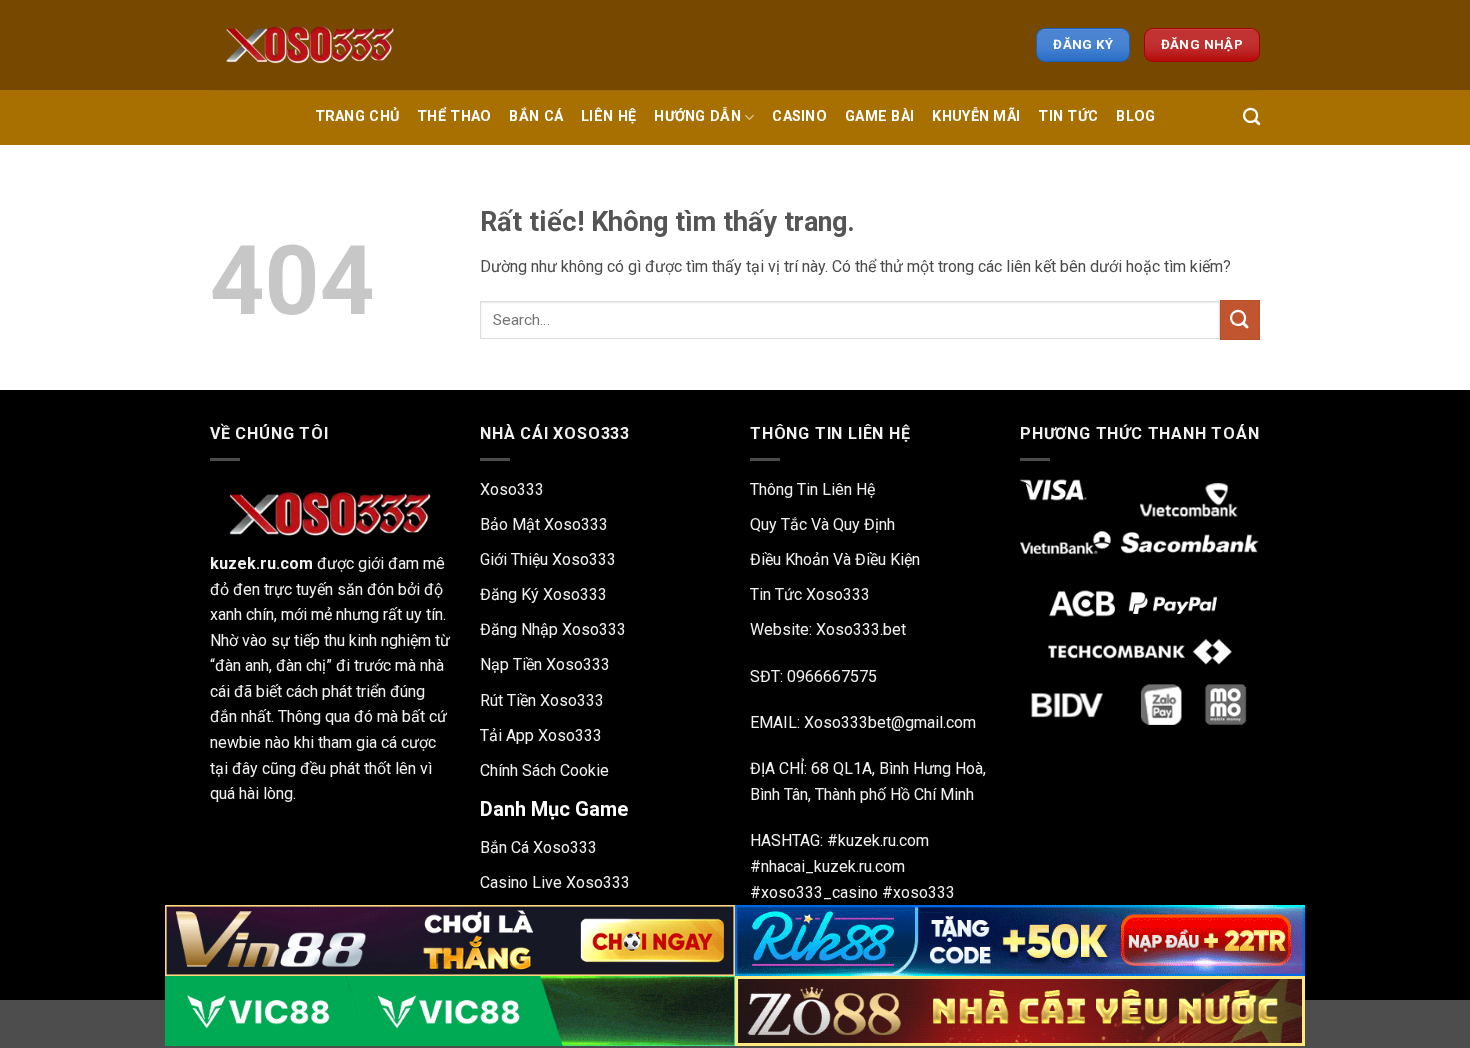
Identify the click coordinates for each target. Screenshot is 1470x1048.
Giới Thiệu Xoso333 (548, 559)
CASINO (799, 116)
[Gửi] (1240, 319)
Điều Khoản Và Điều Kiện (835, 559)
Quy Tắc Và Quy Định (822, 524)
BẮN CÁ (536, 116)
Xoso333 (512, 489)
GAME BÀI (879, 116)
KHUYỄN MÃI (976, 116)
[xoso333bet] (310, 45)
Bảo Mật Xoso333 (544, 524)
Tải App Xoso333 (541, 735)
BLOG (1135, 116)
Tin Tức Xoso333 (810, 594)
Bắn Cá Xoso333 (538, 847)
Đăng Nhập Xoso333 (553, 629)
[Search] (1251, 117)
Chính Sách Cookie (544, 770)
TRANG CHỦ (357, 116)
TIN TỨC (1068, 116)
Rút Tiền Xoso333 (542, 700)
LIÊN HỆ (608, 116)
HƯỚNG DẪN (697, 116)
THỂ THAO (454, 116)
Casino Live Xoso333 (555, 882)
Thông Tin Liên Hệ (812, 489)
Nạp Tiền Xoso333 (545, 664)
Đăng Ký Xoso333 (543, 594)
